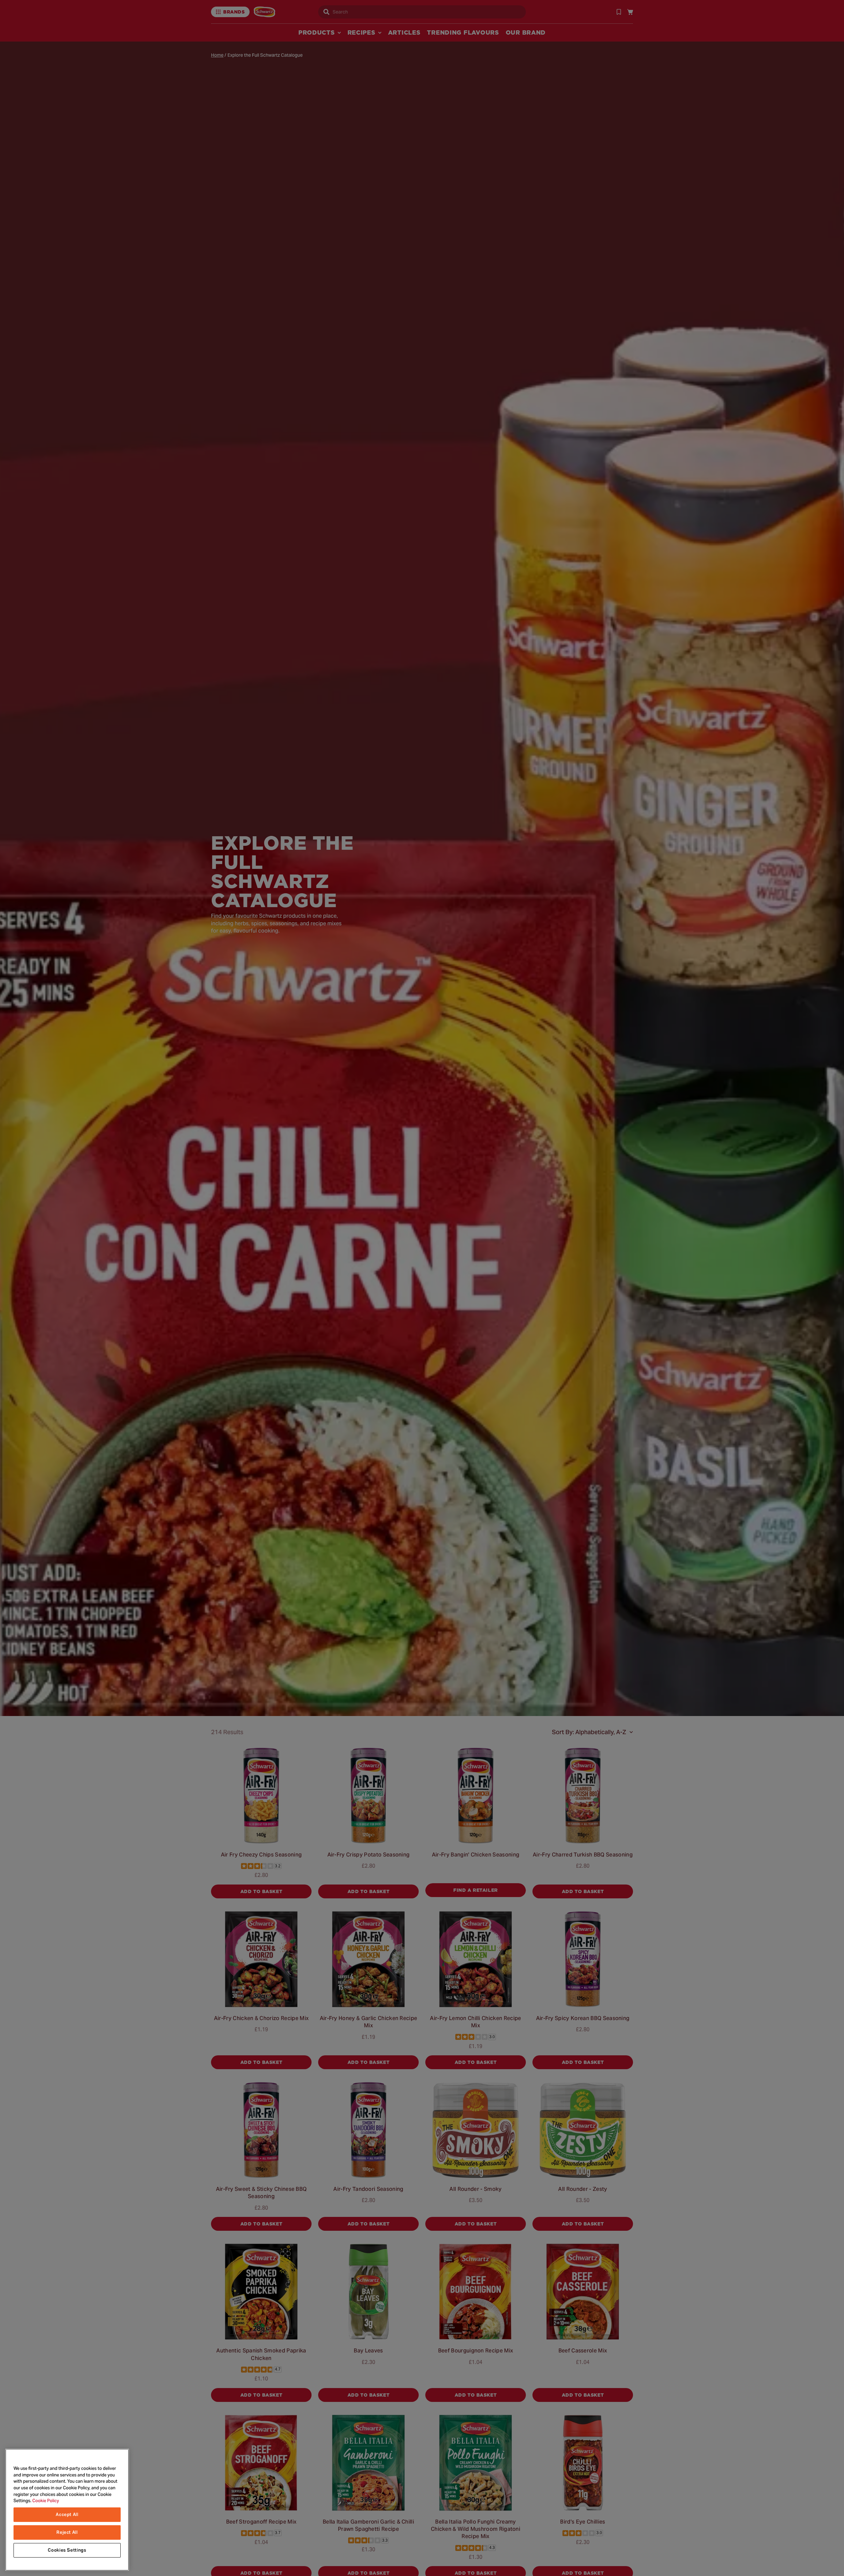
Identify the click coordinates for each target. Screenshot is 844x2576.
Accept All (67, 2515)
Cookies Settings (67, 2550)
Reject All (67, 2532)
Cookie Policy (46, 2501)
